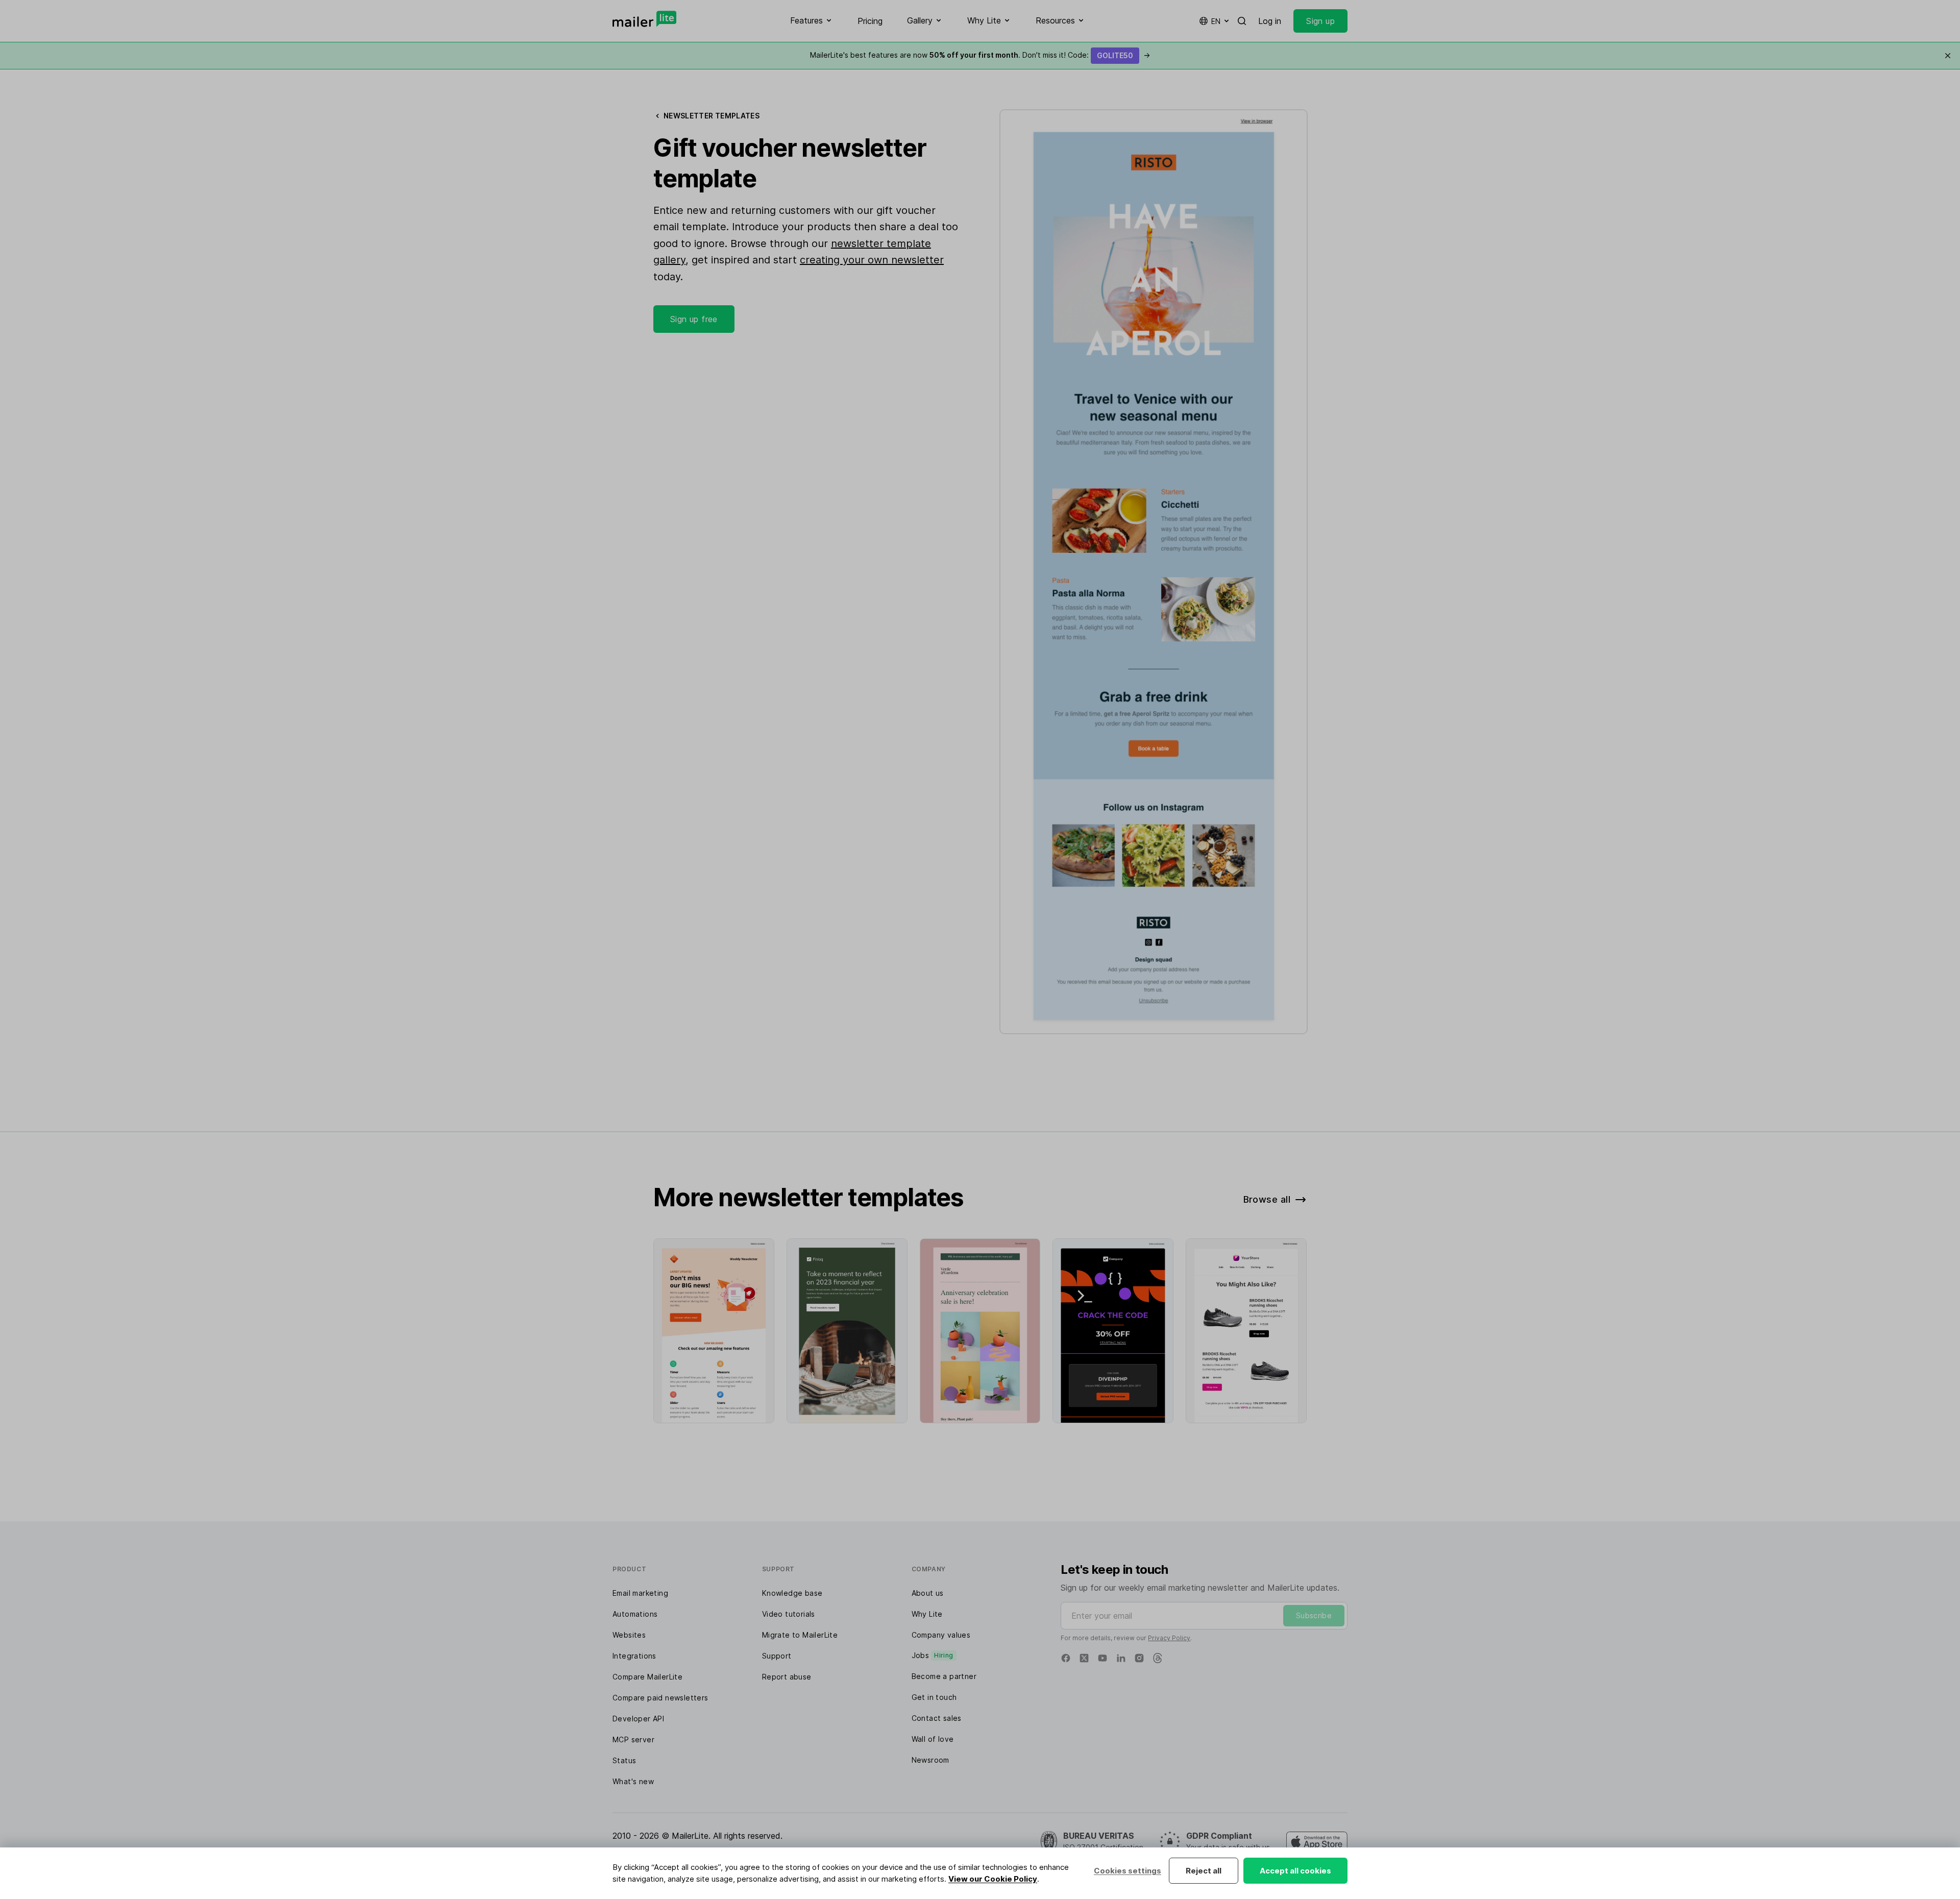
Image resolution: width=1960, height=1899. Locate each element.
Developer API (638, 1719)
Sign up (1320, 21)
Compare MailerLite (647, 1677)
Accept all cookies (1295, 1871)
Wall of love (933, 1739)
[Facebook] (1066, 1658)
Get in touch (934, 1697)
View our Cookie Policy (993, 1879)
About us (928, 1593)
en (1216, 21)
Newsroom (930, 1760)
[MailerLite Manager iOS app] (1317, 1842)
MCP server (633, 1739)
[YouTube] (1102, 1658)
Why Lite (927, 1614)
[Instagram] (1139, 1658)
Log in (1270, 21)
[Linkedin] (1121, 1658)
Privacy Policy (1169, 1638)
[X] (1084, 1658)
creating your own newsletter (872, 260)
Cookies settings (1128, 1871)
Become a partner (944, 1676)
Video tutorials (789, 1614)
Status (624, 1760)
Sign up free (694, 319)
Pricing (870, 21)
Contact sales (937, 1718)
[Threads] (1158, 1658)
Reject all (1204, 1871)
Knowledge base (792, 1593)
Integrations (634, 1656)
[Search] (1242, 21)
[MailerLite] (644, 19)
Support (777, 1656)
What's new (633, 1781)
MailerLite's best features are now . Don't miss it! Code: (980, 55)
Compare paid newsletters (660, 1698)
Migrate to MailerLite (800, 1635)
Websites (629, 1635)
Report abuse (787, 1677)
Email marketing (640, 1593)
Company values (941, 1635)
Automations (635, 1614)
